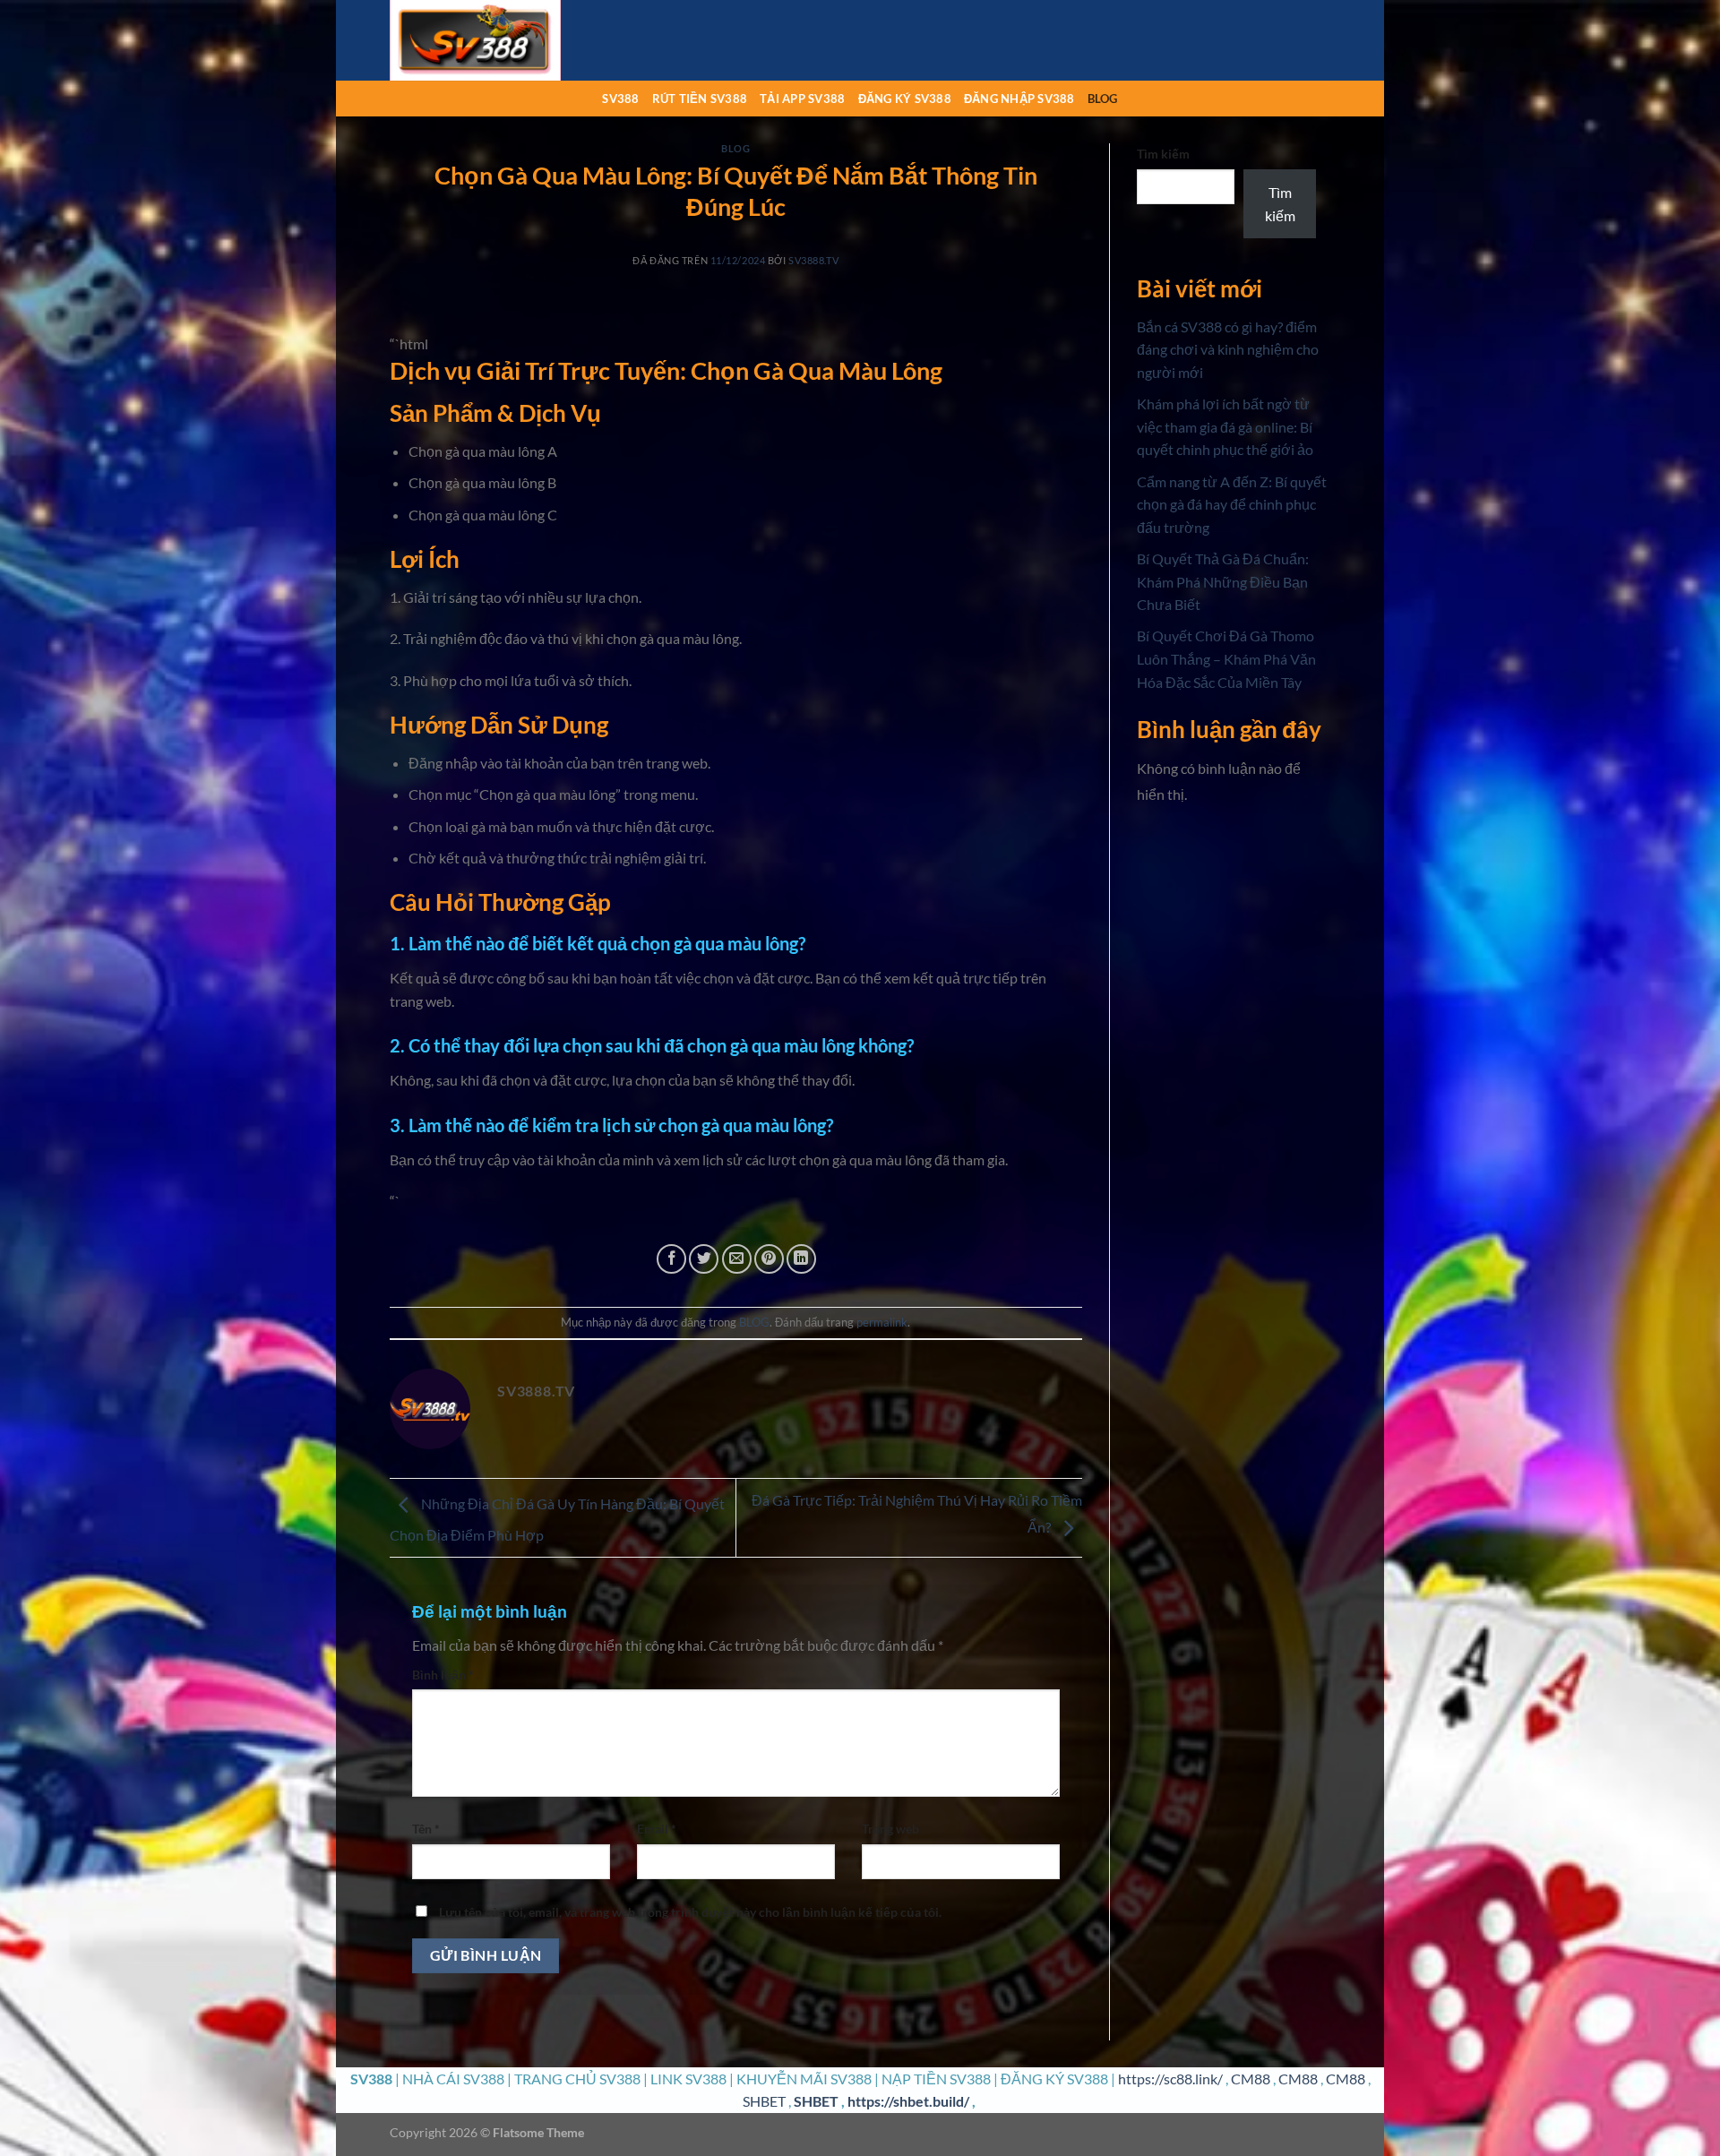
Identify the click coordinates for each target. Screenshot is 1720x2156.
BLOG (1103, 99)
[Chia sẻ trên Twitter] (704, 1259)
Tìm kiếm (1163, 154)
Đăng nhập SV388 (1019, 99)
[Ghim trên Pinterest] (769, 1259)
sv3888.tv (813, 260)
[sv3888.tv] (479, 40)
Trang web (890, 1829)
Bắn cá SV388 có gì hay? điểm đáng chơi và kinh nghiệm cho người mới (1228, 349)
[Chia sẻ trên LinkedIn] (801, 1259)
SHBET (764, 2101)
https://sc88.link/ (1170, 2079)
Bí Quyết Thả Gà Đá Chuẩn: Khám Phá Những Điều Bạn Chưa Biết (1223, 581)
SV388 (620, 99)
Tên (426, 1829)
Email (657, 1829)
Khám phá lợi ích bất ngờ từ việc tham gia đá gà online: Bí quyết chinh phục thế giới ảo (1225, 426)
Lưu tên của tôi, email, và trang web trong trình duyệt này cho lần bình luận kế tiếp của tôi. (690, 1912)
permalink (882, 1322)
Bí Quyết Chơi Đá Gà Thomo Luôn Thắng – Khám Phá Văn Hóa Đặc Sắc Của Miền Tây (1226, 658)
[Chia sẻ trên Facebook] (671, 1259)
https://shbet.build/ (908, 2101)
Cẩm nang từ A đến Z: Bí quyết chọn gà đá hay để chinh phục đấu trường (1232, 504)
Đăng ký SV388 (905, 99)
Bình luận (443, 1675)
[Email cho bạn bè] (737, 1259)
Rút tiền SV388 (700, 99)
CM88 (1251, 2079)
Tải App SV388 (802, 99)
